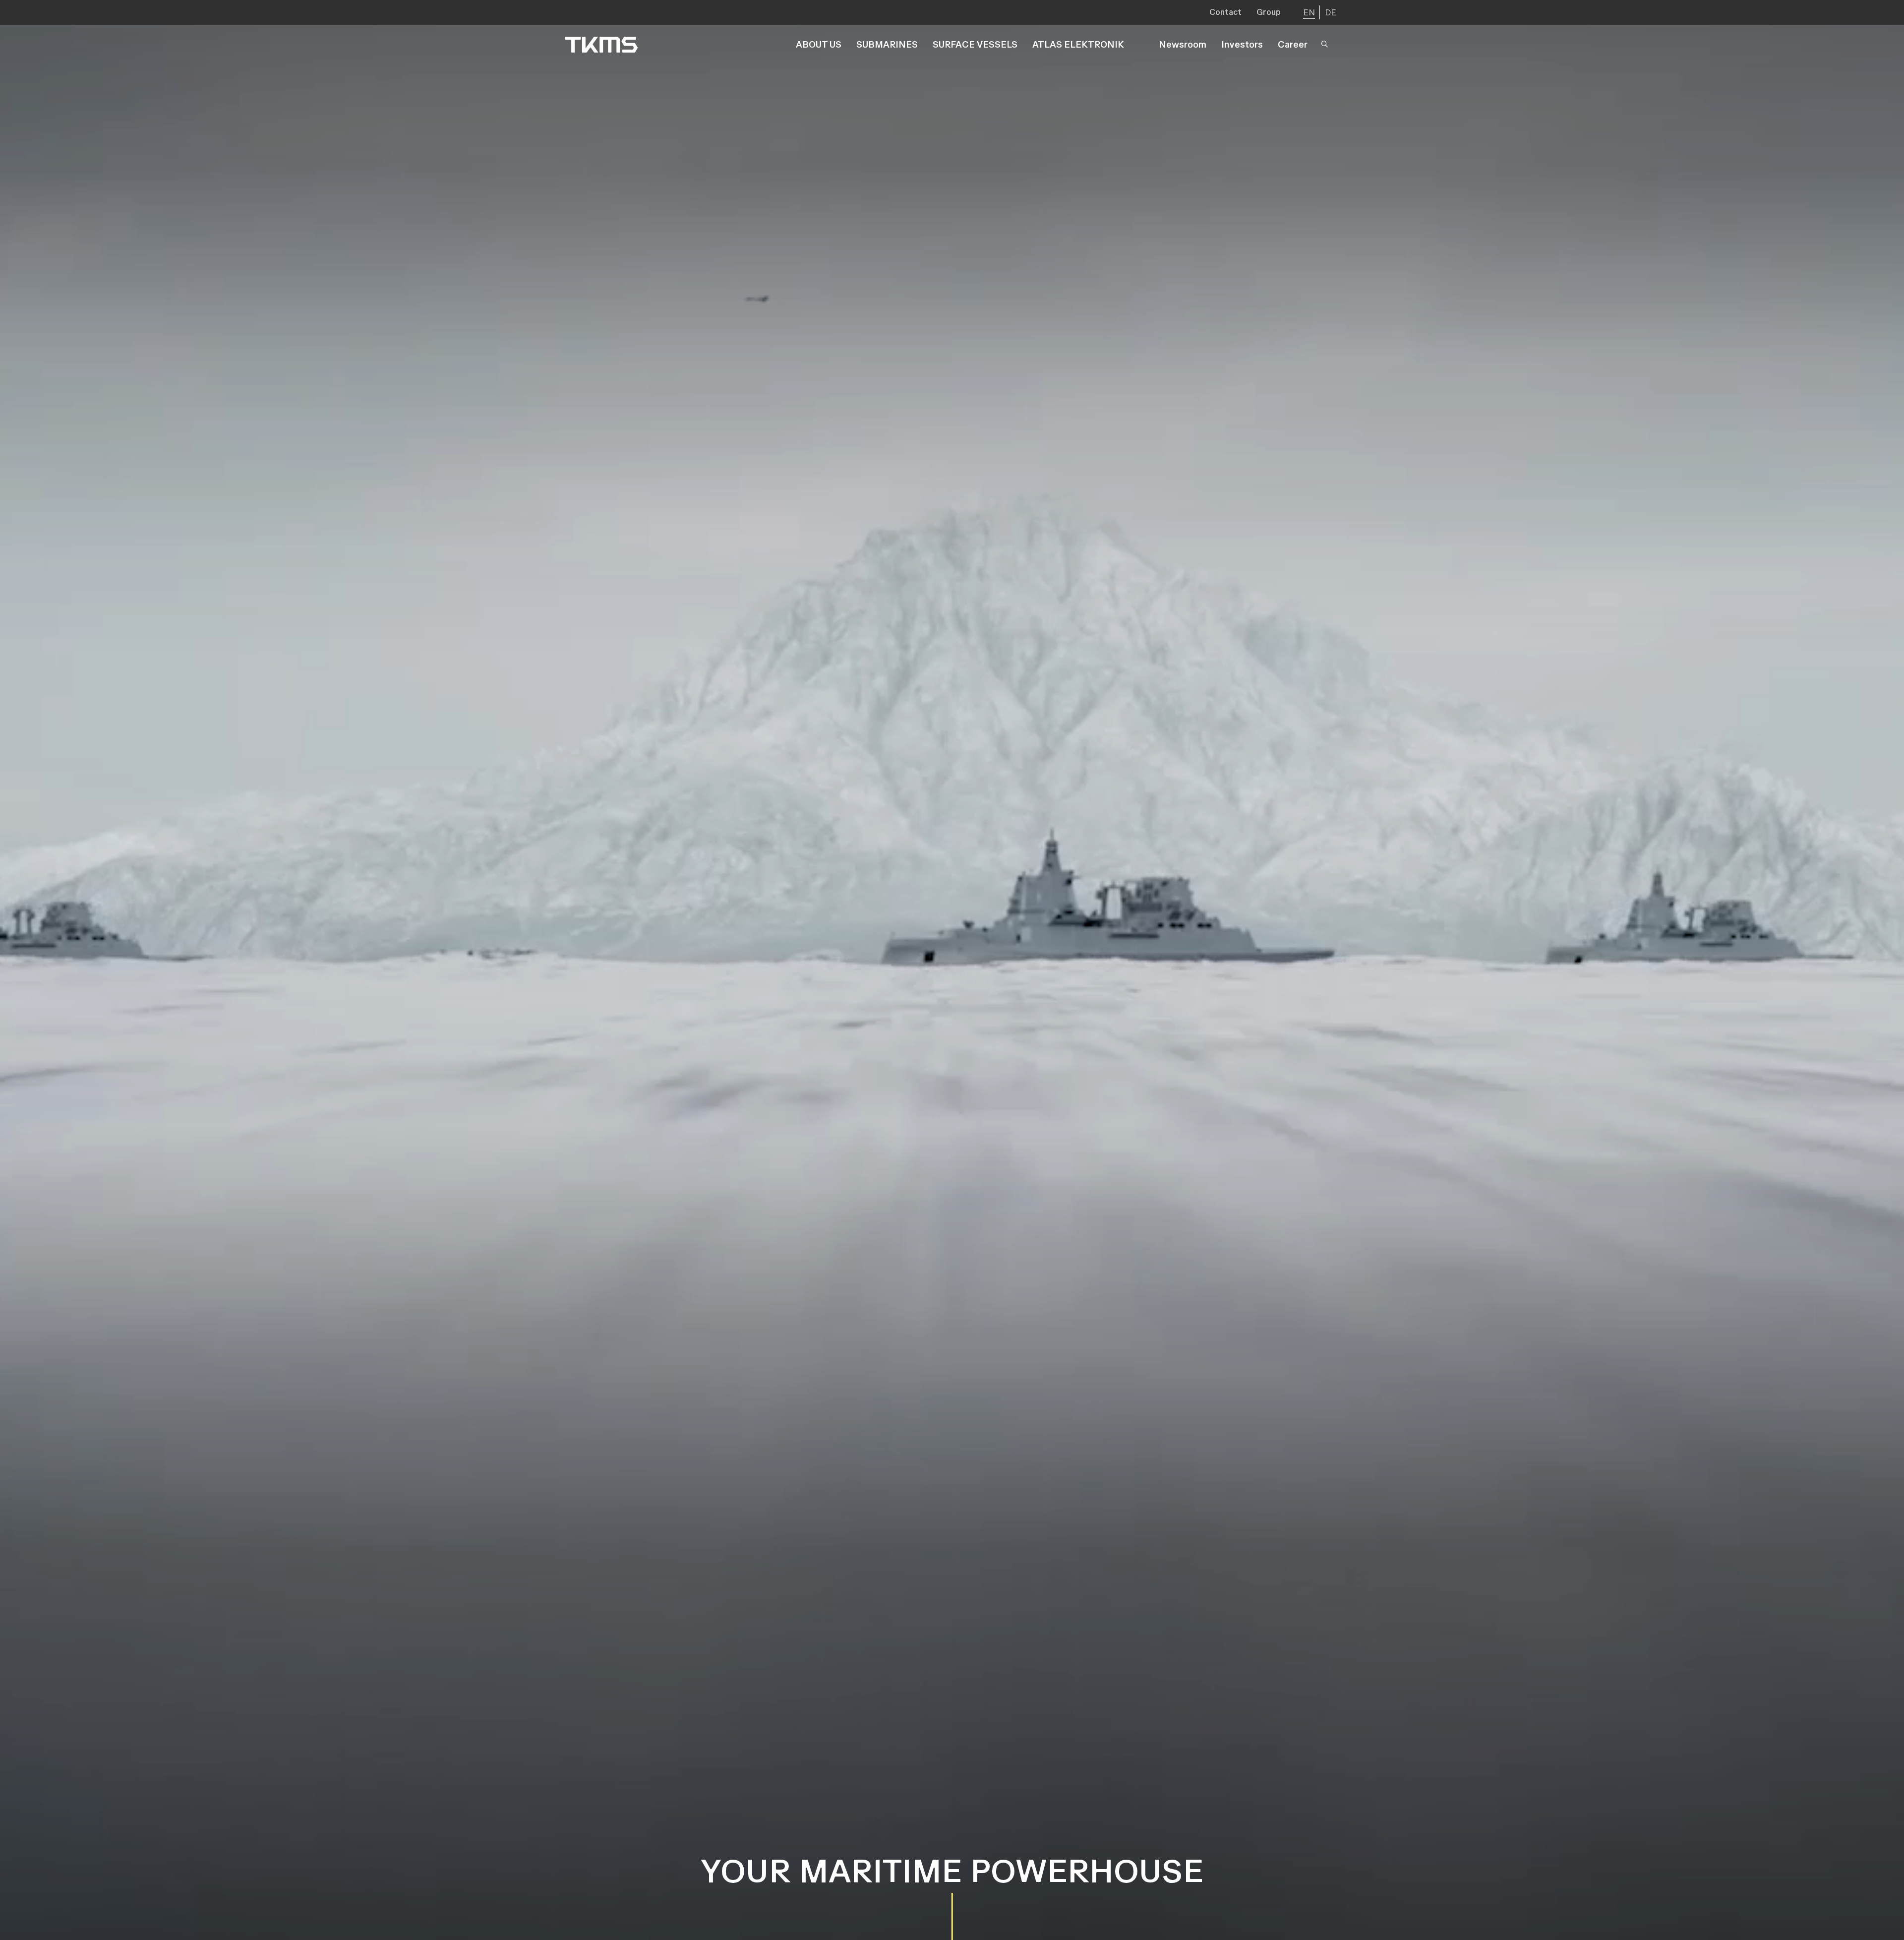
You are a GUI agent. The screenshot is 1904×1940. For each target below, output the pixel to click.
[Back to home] (601, 45)
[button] (1327, 45)
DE (1331, 12)
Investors (1242, 44)
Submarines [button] (887, 44)
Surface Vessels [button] (975, 44)
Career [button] (1293, 44)
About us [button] (819, 44)
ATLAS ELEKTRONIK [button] (1078, 44)
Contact (1225, 12)
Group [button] (1269, 12)
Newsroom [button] (1183, 44)
